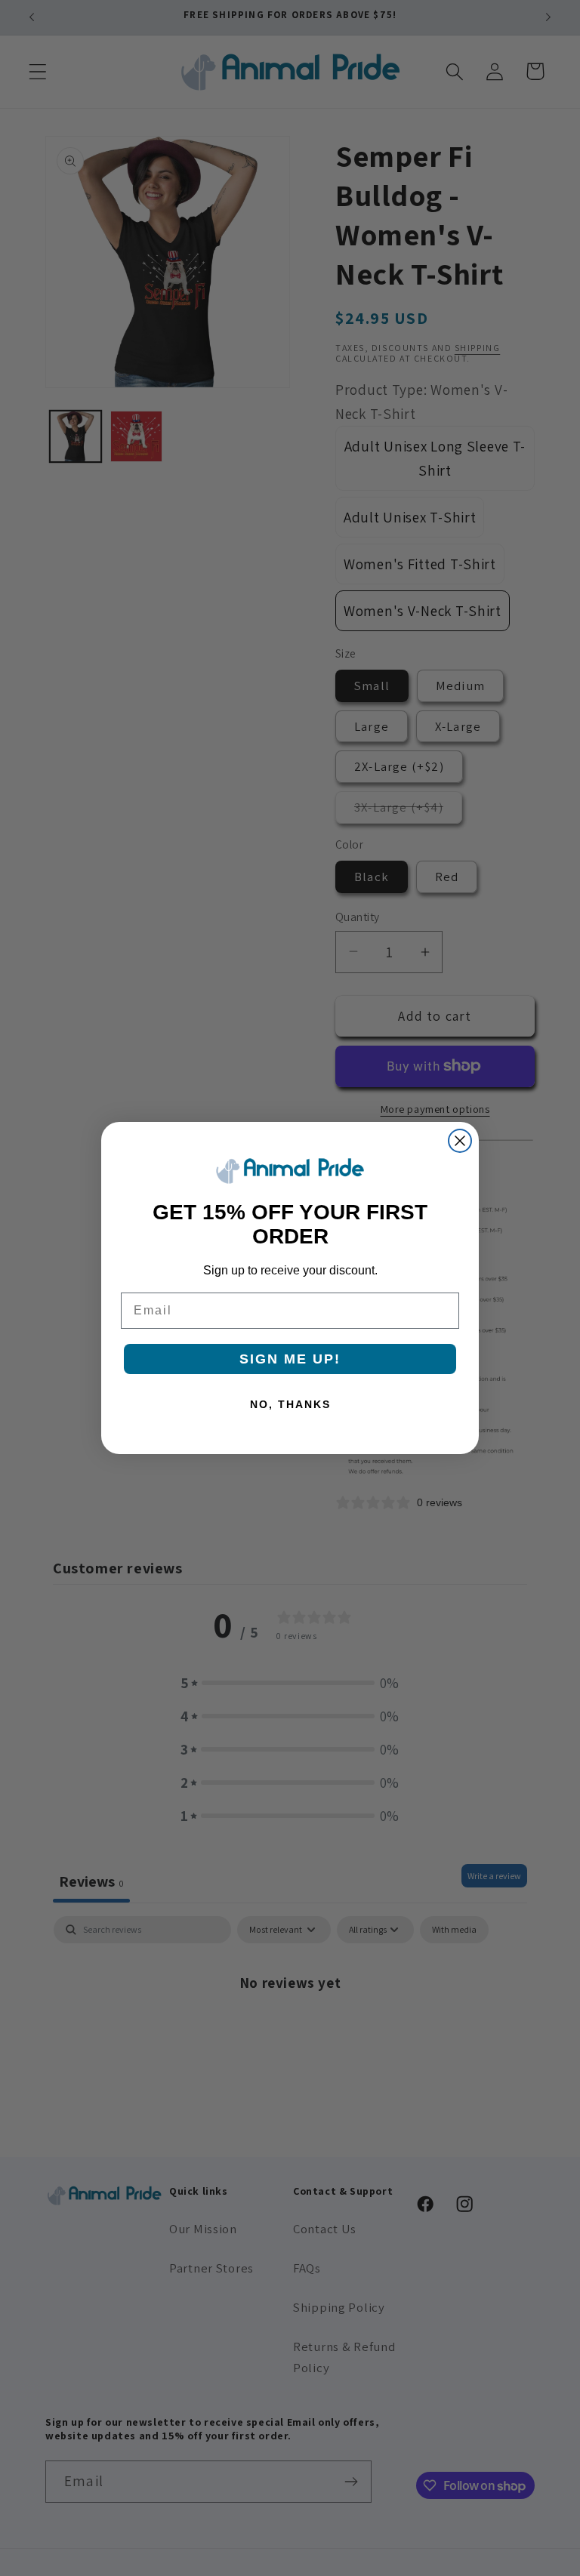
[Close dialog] (460, 1141)
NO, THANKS (290, 1404)
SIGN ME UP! (290, 1359)
